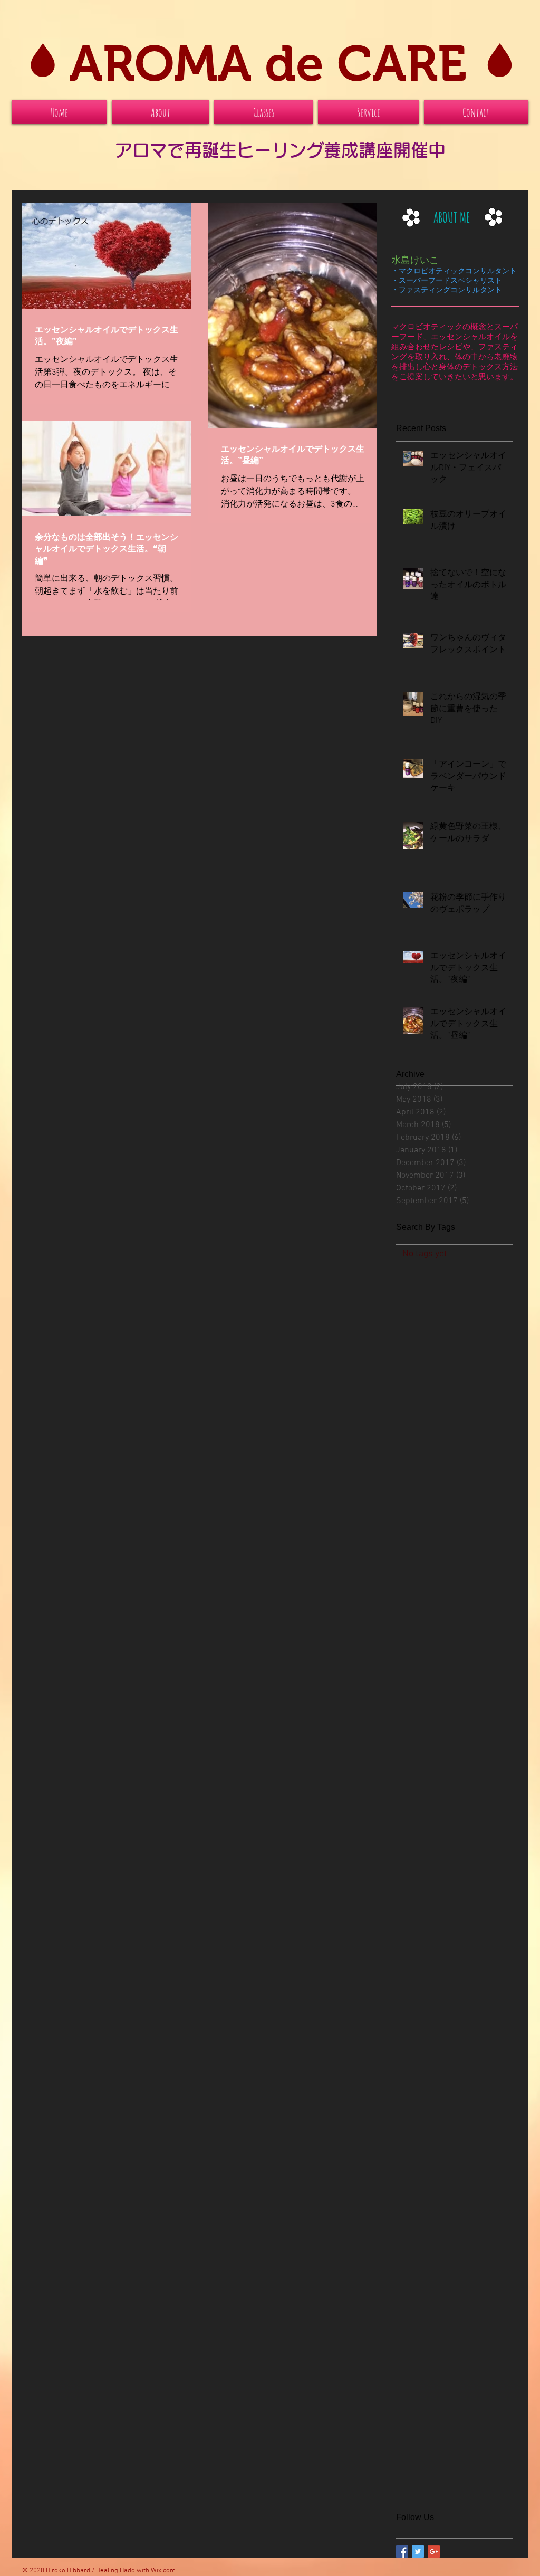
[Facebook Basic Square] (402, 2551)
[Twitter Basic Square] (418, 2551)
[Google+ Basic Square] (434, 2551)
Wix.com (163, 2571)
